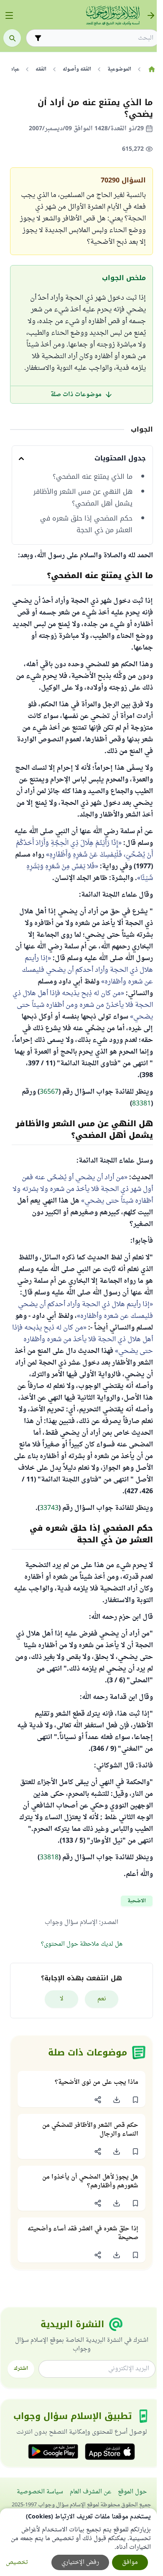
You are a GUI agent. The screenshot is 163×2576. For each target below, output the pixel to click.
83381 (141, 1104)
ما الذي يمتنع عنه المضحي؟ (93, 477)
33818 (49, 1858)
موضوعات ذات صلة (76, 395)
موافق (130, 2562)
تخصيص (17, 2562)
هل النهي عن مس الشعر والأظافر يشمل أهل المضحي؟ (83, 498)
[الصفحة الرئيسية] (152, 69)
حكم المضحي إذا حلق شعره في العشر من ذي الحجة (86, 524)
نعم (102, 1999)
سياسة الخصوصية (40, 2492)
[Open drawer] (9, 15)
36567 (49, 1092)
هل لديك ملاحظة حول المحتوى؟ (82, 1944)
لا (62, 1999)
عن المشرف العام (90, 2492)
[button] (135, 2100)
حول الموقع (132, 2492)
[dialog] (78, 2542)
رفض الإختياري (80, 2562)
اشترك (21, 2369)
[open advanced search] (38, 38)
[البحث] (12, 38)
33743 (49, 1508)
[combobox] (99, 38)
